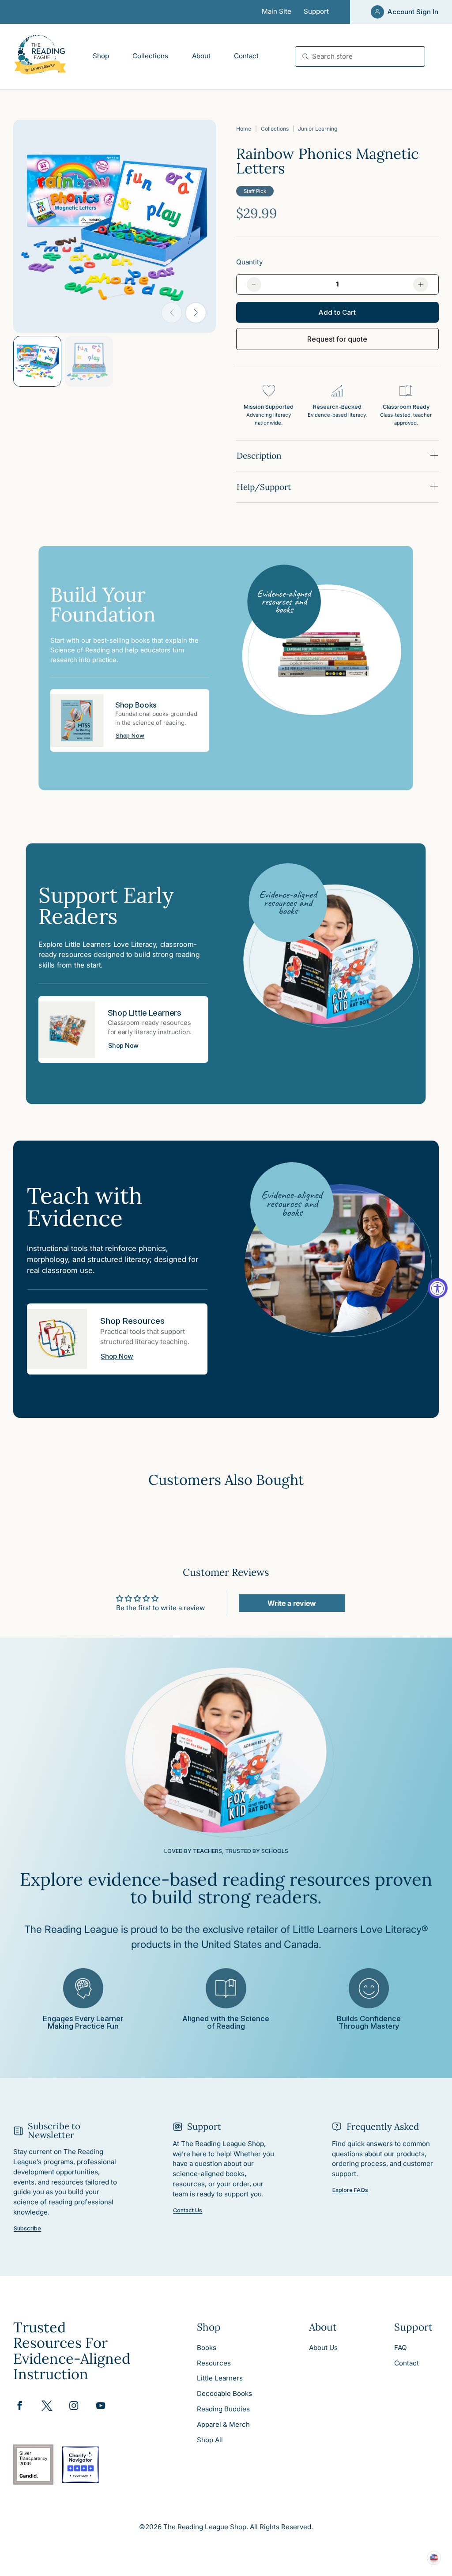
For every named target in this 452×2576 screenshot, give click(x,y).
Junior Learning (318, 129)
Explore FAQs (350, 2190)
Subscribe (27, 2229)
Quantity (249, 262)
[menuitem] (101, 56)
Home (244, 129)
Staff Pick (255, 191)
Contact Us (188, 2211)
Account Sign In (413, 12)
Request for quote (337, 339)
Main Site (277, 11)
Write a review (292, 1603)
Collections (275, 129)
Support (316, 11)
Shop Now (130, 736)
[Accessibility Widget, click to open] (438, 1288)
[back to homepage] (40, 56)
